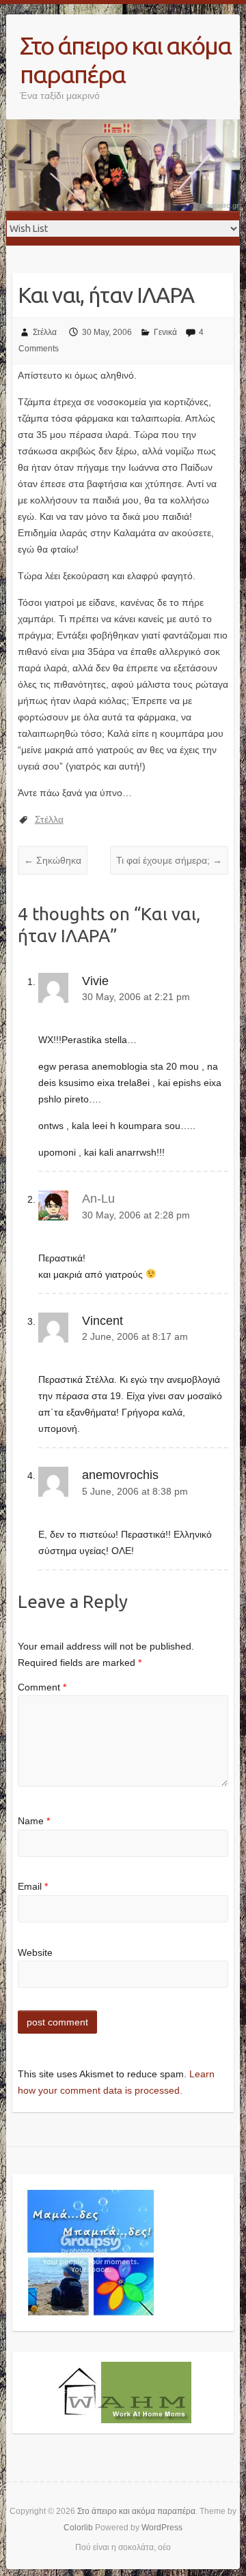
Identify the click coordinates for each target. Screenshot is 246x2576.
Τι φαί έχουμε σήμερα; (169, 860)
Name (34, 1821)
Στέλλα (45, 332)
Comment (42, 1687)
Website (35, 1952)
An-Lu (98, 1199)
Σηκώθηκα (53, 860)
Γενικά (165, 332)
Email (33, 1886)
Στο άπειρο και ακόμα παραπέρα (125, 60)
